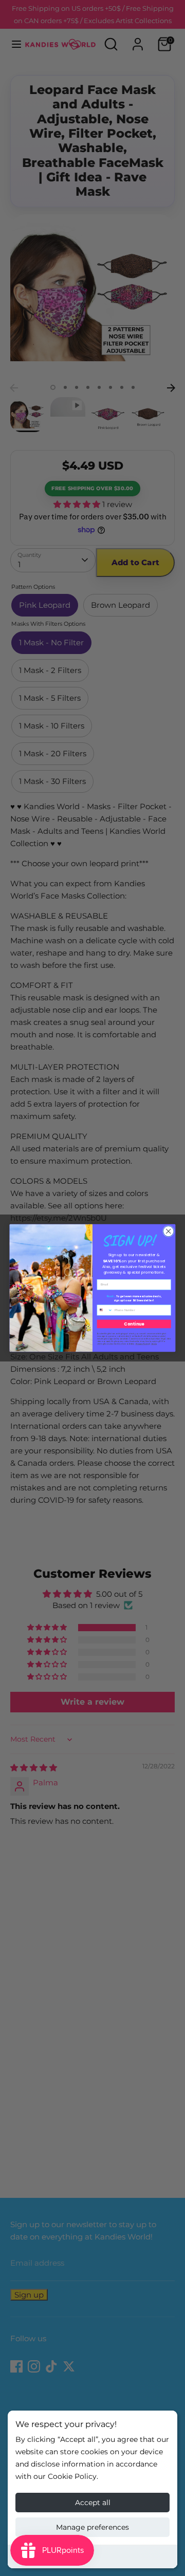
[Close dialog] (168, 1231)
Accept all (93, 2503)
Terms (154, 1344)
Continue (134, 1324)
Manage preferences (92, 2527)
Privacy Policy (142, 1344)
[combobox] (105, 1310)
